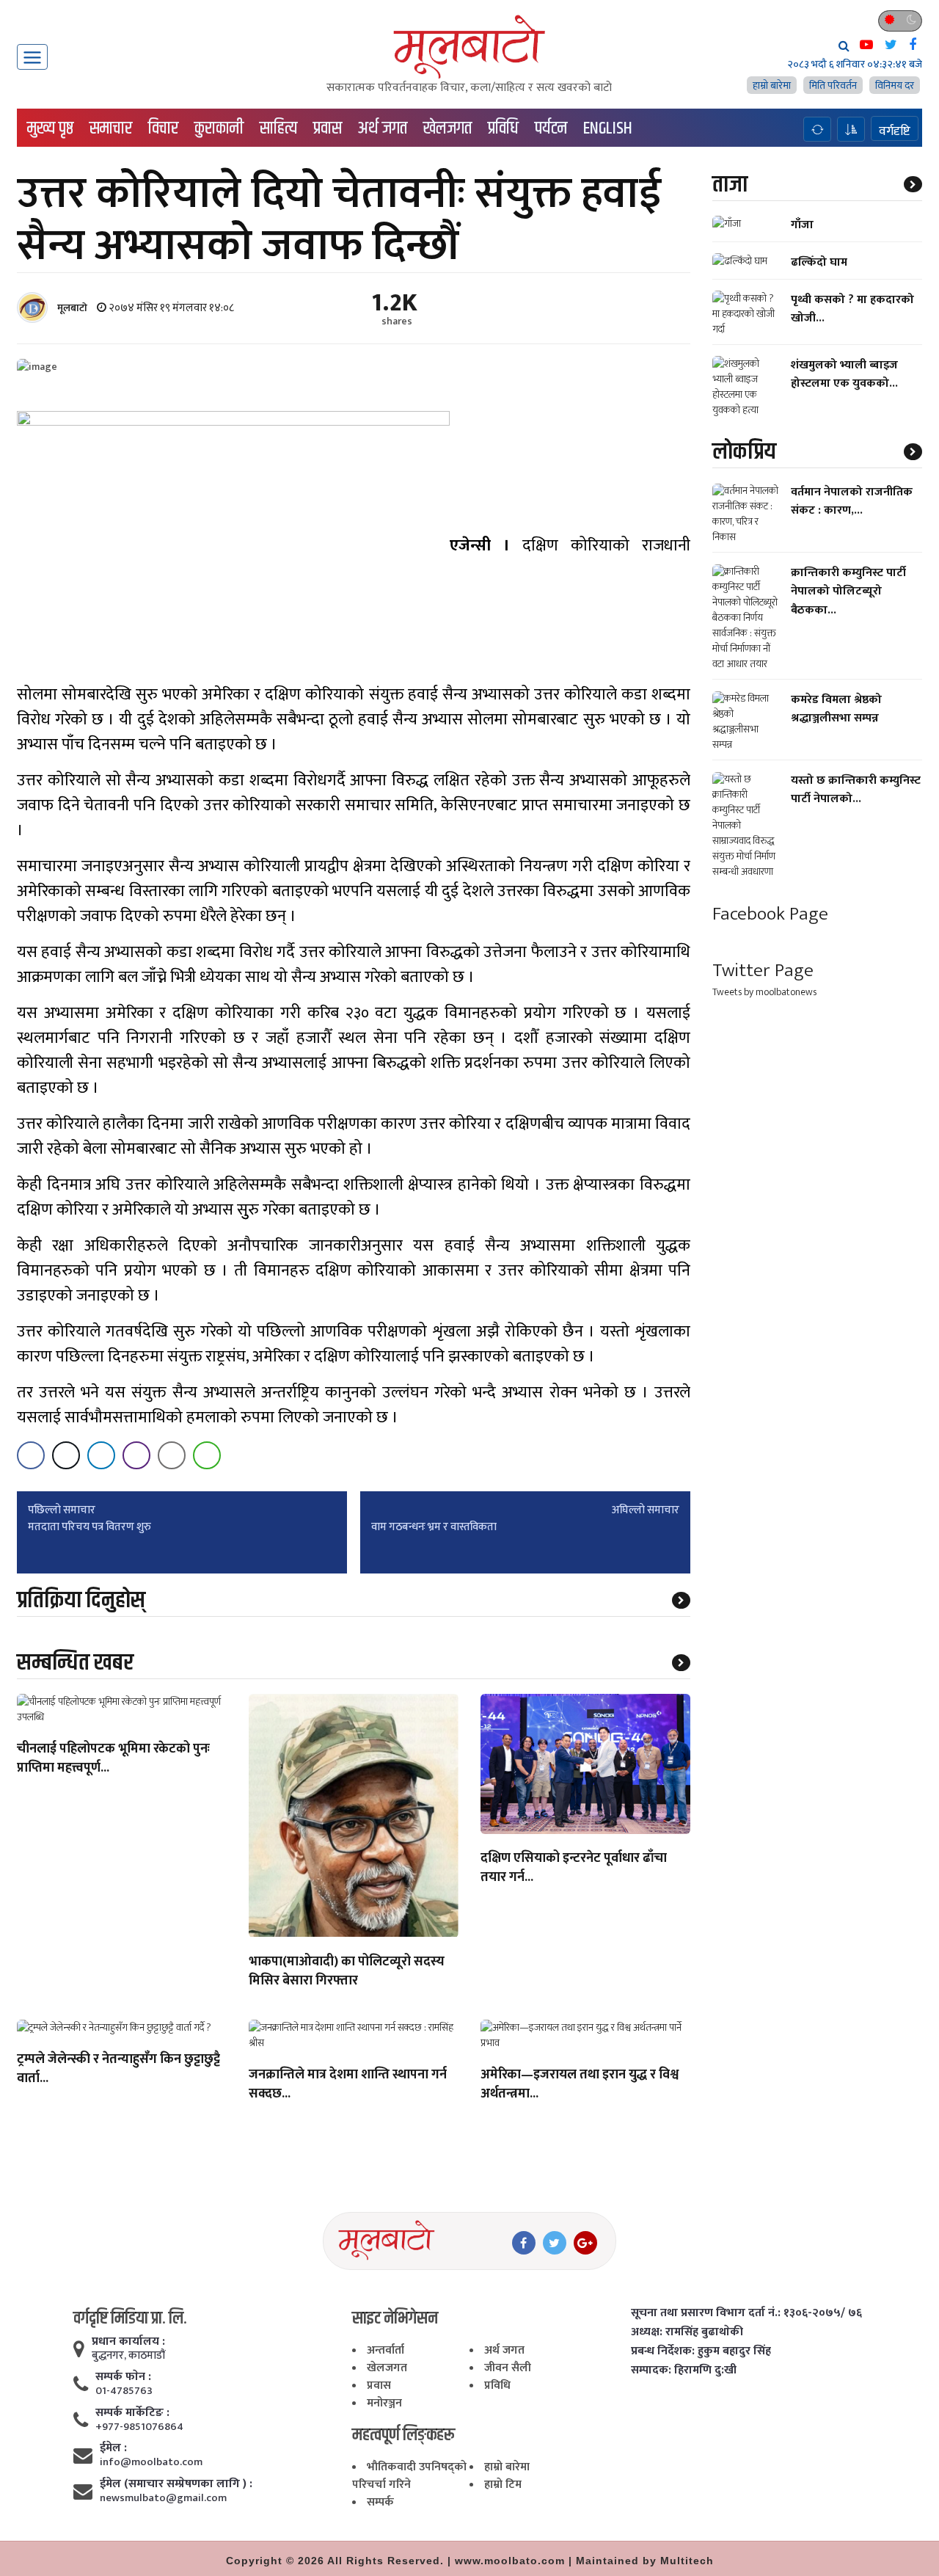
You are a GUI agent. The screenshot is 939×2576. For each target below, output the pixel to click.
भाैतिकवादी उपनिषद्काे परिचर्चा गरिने (409, 2476)
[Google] (585, 2243)
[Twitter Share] (66, 1455)
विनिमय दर (895, 85)
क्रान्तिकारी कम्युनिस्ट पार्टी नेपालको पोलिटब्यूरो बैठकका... (848, 592)
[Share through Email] (172, 1455)
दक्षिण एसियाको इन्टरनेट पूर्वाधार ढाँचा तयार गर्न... (574, 1869)
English (608, 128)
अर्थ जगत (383, 128)
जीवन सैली (508, 2368)
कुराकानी (219, 128)
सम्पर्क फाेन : (123, 2377)
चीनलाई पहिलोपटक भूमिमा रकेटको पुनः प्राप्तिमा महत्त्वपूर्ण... (113, 1759)
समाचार (111, 128)
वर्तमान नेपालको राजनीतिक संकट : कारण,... (852, 502)
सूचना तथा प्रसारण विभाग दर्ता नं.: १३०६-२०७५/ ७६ (746, 2313)
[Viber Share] (136, 1455)
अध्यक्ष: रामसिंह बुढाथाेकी (687, 2332)
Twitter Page (763, 971)
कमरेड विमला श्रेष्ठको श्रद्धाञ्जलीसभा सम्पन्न (836, 710)
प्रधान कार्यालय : (128, 2342)
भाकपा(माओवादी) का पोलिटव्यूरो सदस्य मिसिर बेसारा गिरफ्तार (347, 1972)
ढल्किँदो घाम (819, 262)
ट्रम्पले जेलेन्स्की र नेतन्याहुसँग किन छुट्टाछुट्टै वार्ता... (118, 2070)
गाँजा (802, 225)
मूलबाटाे (72, 308)
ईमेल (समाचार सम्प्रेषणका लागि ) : (176, 2484)
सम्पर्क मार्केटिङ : (132, 2413)
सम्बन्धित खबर (75, 1663)
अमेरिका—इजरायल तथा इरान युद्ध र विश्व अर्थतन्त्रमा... (580, 2085)
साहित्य (278, 128)
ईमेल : (113, 2448)
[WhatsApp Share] (207, 1455)
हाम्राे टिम (503, 2485)
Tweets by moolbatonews (764, 992)
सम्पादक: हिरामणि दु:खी (684, 2371)
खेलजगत (447, 128)
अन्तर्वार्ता (386, 2350)
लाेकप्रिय (744, 452)
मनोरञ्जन (384, 2403)
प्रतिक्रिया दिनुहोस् (81, 1600)
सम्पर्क (380, 2502)
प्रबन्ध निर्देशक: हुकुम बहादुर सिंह (701, 2351)
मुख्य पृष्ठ (50, 128)
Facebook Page (770, 915)
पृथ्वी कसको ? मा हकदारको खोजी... (852, 309)
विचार (163, 128)
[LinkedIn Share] (101, 1455)
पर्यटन (551, 128)
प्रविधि (503, 128)
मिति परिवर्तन (833, 85)
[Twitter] (555, 2243)
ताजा (730, 185)
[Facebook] (524, 2243)
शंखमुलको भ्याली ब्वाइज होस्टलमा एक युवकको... (844, 374)
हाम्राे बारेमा (772, 85)
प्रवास (328, 128)
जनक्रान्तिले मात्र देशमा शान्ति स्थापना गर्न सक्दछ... (348, 2085)
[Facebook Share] (31, 1455)
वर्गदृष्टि (895, 131)
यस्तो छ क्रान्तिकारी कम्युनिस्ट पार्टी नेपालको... (856, 790)
